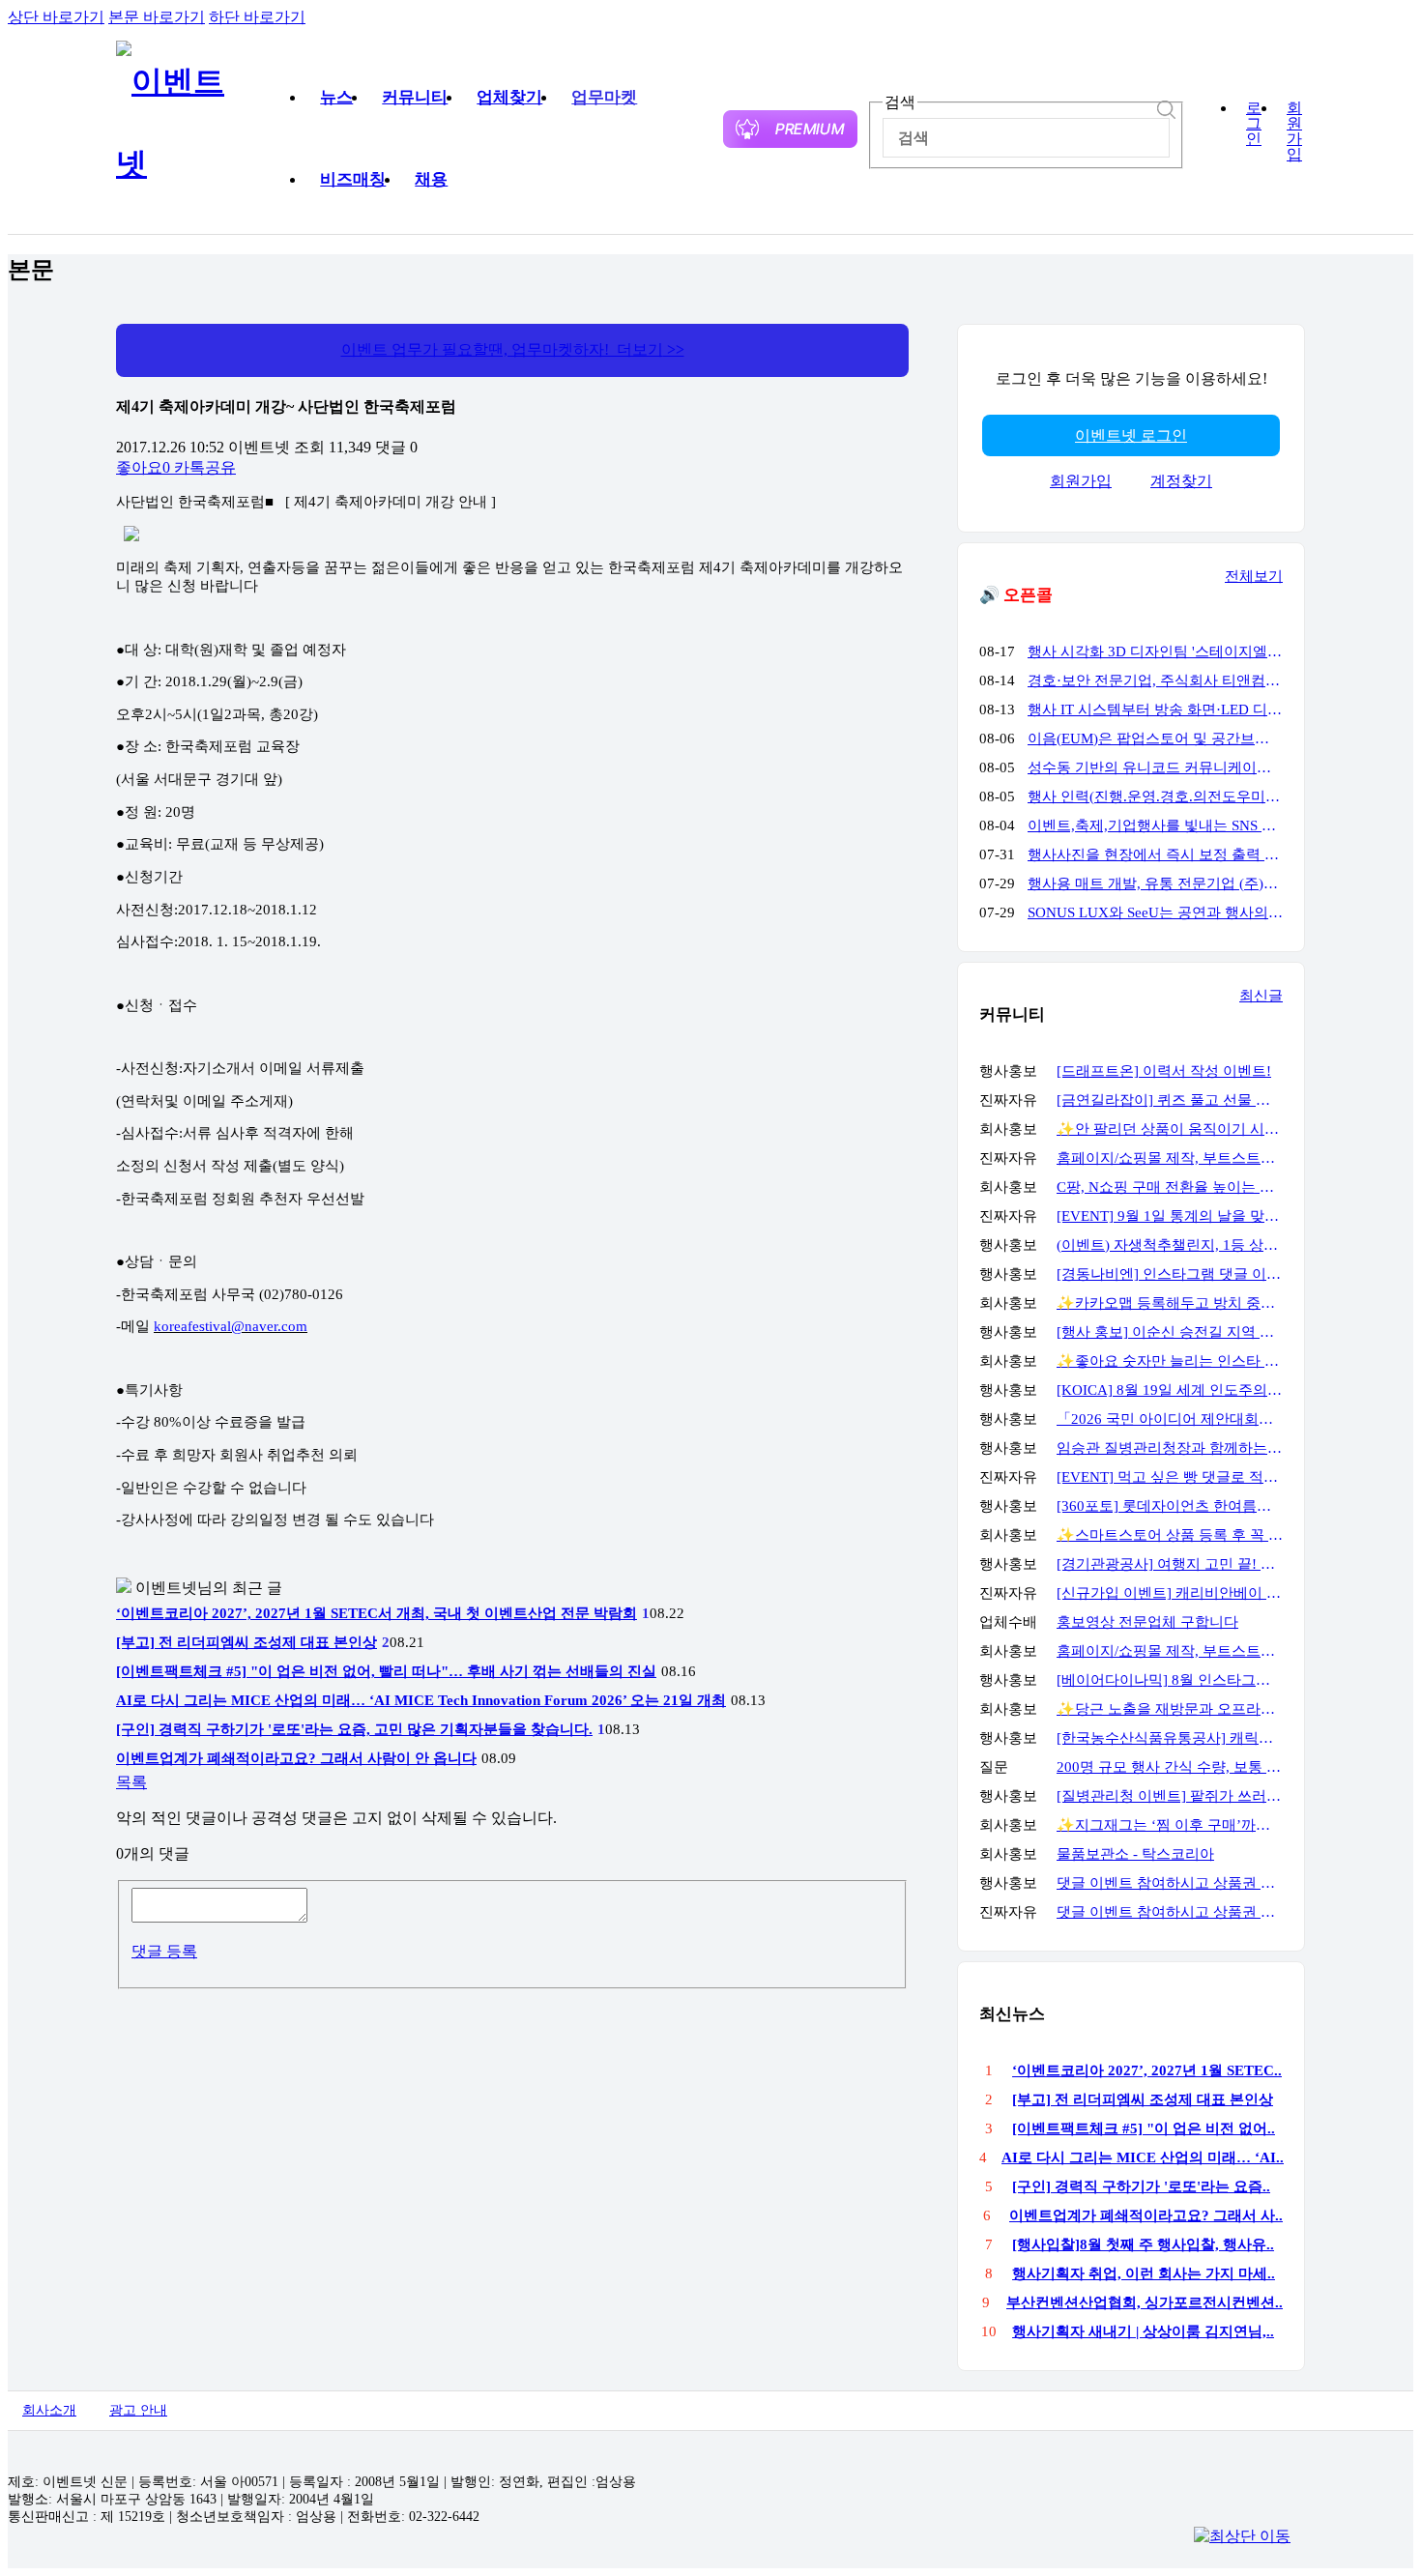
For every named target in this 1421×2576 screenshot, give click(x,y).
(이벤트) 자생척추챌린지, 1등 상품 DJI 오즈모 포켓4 (1170, 1245)
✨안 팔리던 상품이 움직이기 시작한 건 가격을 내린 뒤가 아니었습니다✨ (1170, 1129)
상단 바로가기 (56, 17)
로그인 (1254, 124)
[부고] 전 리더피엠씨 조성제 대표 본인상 (246, 1642)
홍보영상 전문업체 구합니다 (1147, 1622)
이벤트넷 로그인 (1131, 435)
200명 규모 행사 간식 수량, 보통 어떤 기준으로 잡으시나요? (1170, 1767)
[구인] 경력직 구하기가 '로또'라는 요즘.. (1141, 2186)
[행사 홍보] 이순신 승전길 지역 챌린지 (1170, 1332)
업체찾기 (509, 97)
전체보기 (1254, 576)
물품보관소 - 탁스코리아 (1135, 1854)
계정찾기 (1181, 481)
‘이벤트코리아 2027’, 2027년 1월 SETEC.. (1147, 2070)
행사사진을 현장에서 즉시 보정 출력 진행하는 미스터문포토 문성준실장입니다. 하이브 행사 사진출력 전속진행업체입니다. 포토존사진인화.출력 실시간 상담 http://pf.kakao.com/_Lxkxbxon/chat (1155, 854)
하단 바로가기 (257, 17)
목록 (131, 1782)
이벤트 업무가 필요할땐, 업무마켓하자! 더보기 (513, 349)
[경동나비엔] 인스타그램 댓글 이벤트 (1170, 1274)
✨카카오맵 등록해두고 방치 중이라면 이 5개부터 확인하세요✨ (1170, 1303)
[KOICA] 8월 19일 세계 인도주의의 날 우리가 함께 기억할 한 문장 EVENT (1170, 1390)
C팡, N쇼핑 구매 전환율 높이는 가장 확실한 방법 (1170, 1187)
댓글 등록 (164, 1951)
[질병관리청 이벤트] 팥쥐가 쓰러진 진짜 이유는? (1170, 1796)
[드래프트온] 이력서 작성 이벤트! (1164, 1071)
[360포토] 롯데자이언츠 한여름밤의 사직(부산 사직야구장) (1170, 1506)
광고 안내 (138, 2410)
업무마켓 (604, 97)
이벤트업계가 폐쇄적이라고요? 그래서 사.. (1146, 2215)
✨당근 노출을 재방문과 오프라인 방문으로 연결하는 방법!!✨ (1170, 1709)
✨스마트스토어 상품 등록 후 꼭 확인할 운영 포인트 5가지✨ (1170, 1535)
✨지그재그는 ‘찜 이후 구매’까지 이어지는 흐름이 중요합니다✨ (1170, 1825)
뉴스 (336, 97)
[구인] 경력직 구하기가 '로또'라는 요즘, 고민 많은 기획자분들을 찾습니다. (354, 1729)
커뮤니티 (415, 97)
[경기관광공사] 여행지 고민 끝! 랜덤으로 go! (1170, 1564)
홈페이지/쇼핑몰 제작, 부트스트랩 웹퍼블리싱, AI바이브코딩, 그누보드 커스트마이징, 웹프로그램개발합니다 (1170, 1651)
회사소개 (49, 2410)
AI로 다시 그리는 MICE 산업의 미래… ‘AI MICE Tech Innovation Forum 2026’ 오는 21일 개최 (421, 1700)
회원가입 (1294, 131)
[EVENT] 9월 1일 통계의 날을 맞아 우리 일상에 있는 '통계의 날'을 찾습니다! (1170, 1216)
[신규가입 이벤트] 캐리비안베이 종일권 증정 (1170, 1593)
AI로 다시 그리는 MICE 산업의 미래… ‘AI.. (1143, 2157)
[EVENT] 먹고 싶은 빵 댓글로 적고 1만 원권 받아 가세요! (1170, 1477)
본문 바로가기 (157, 17)
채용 (431, 179)
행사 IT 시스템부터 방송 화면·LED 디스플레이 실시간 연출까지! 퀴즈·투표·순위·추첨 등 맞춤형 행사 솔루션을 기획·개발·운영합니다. (1155, 709)
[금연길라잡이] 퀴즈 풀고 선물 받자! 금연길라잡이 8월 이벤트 (1170, 1100)
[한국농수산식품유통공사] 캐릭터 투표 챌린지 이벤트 (1170, 1738)
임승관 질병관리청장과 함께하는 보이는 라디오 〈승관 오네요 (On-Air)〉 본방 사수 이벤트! (1170, 1448)
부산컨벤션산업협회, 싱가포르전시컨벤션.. (1145, 2302)
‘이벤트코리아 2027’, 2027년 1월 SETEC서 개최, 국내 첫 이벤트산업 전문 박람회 (377, 1613)
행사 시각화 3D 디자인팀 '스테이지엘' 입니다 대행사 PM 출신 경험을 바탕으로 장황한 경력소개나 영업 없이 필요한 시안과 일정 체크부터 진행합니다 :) (1155, 651)
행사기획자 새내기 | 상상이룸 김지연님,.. (1143, 2331)
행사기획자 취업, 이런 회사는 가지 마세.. (1144, 2273)
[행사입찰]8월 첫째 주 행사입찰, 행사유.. (1143, 2244)
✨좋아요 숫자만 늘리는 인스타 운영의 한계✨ (1170, 1361)
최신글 (1261, 996)
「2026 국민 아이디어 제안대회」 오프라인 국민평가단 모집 (1170, 1419)
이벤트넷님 (174, 1588)
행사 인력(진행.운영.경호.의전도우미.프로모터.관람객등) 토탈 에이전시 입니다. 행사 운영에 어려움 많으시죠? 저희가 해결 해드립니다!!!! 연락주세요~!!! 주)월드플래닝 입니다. (1155, 796)
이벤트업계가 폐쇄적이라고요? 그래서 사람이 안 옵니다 (296, 1758)
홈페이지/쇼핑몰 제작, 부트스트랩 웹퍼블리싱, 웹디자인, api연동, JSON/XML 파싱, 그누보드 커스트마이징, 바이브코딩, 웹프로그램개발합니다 (1170, 1158)
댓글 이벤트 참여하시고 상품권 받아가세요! (1170, 1883)
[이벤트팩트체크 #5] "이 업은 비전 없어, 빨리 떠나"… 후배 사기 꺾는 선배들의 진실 (386, 1671)
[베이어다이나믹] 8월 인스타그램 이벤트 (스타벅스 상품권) (1170, 1680)
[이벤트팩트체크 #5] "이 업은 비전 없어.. (1144, 2128)
